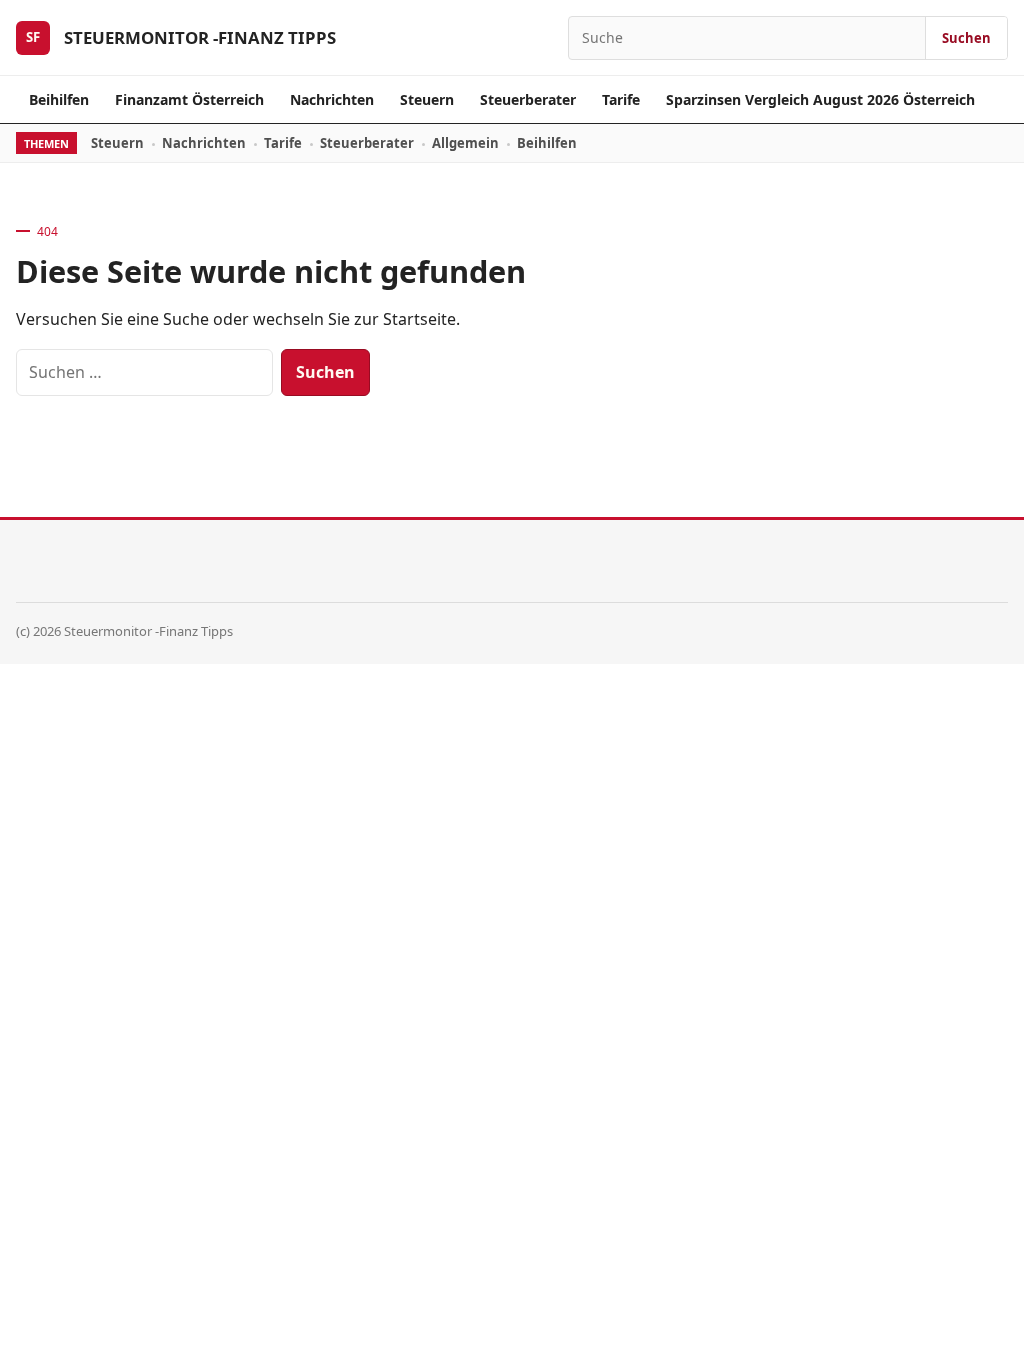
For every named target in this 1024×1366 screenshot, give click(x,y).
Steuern (427, 99)
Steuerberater (528, 99)
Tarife (621, 99)
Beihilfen (59, 99)
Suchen (966, 38)
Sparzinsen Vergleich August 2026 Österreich (820, 99)
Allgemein (465, 143)
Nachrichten (332, 99)
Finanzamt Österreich (189, 99)
